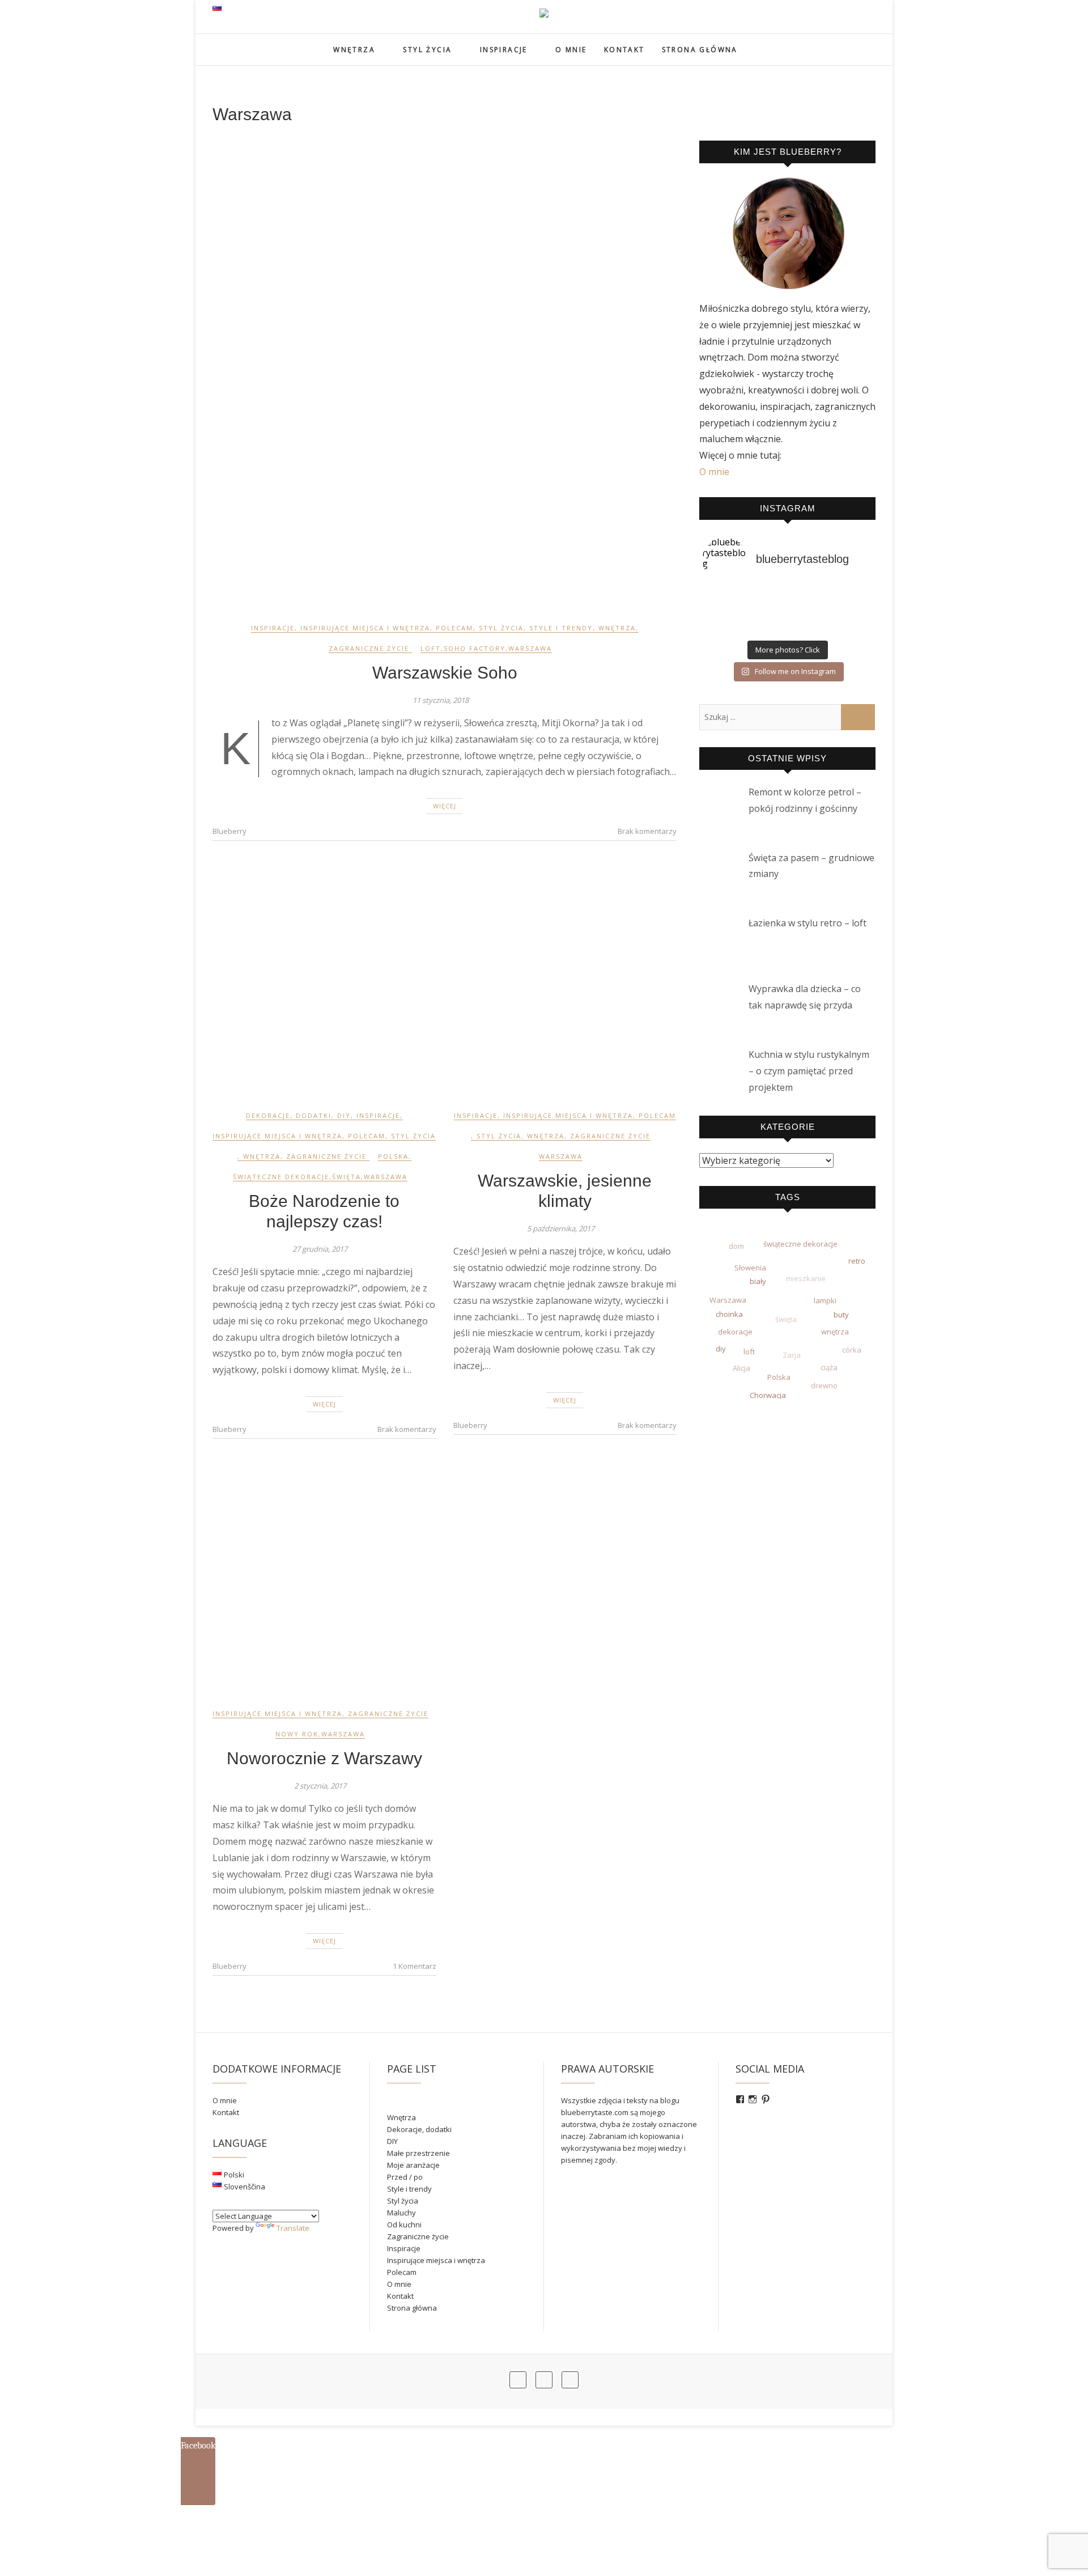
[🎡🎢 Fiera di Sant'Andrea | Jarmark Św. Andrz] (787, 598)
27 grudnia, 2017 (320, 1249)
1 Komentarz (415, 1966)
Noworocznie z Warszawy (324, 1758)
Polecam (454, 628)
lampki (825, 1301)
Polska (393, 1156)
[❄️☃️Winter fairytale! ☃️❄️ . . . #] (787, 613)
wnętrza (835, 1332)
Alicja (741, 1368)
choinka (729, 1314)
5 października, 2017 (561, 1228)
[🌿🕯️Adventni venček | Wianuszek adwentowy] (787, 628)
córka (852, 1350)
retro (857, 1261)
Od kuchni (404, 2225)
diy (721, 1349)
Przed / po (405, 2177)
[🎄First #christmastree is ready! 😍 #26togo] (730, 628)
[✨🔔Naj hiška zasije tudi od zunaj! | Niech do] (844, 598)
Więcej (445, 806)
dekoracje (735, 1332)
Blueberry (229, 831)
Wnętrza (354, 50)
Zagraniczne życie (369, 648)
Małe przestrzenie (418, 2153)
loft (431, 648)
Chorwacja (768, 1395)
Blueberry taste (258, 43)
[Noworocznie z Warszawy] (324, 1579)
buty (841, 1315)
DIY (344, 1115)
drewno (824, 1386)
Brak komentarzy (647, 831)
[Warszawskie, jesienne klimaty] (565, 981)
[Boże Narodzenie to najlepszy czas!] (324, 981)
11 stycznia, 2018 (441, 700)
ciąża (829, 1368)
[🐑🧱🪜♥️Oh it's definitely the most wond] (844, 628)
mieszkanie (806, 1279)
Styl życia (427, 50)
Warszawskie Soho (445, 673)
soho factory (475, 648)
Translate (293, 2228)
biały (758, 1281)
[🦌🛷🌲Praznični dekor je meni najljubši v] (730, 598)
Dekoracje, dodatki (289, 1115)
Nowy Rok (297, 1734)
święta (347, 1177)
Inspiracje (504, 50)
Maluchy (401, 2213)
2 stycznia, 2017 (320, 1786)
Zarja (792, 1355)
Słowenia (750, 1268)
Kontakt (624, 50)
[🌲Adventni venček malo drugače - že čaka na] (844, 613)
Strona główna (700, 50)
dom (736, 1246)
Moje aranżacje (413, 2165)
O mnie (571, 50)
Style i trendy (561, 628)
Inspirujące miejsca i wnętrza (365, 628)
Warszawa (530, 648)
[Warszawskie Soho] (445, 373)
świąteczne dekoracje (281, 1177)
